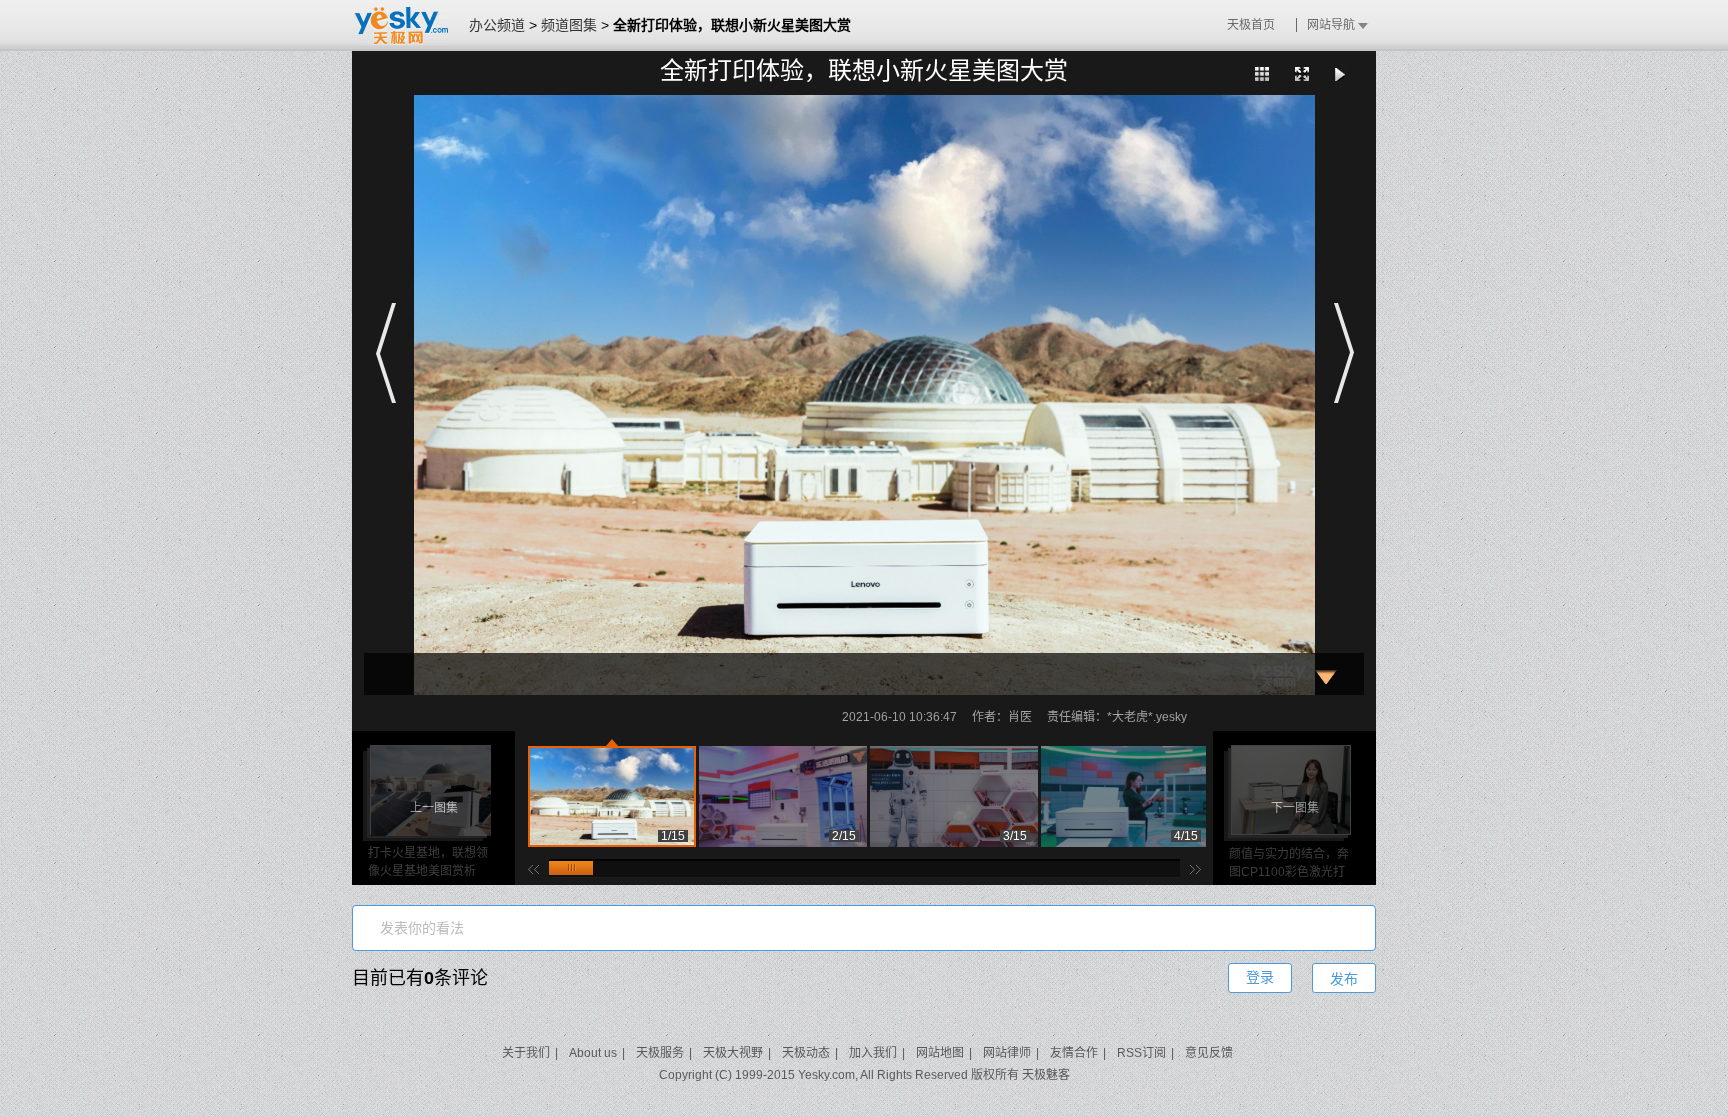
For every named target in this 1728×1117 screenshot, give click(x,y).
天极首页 (1251, 25)
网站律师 (1007, 1053)
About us (593, 1053)
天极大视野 (733, 1053)
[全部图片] (1262, 74)
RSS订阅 (1141, 1053)
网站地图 (940, 1053)
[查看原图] (1302, 74)
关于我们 (526, 1053)
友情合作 (1074, 1053)
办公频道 (497, 25)
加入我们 (873, 1053)
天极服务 (660, 1053)
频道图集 (569, 25)
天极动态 (806, 1053)
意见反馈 (1209, 1053)
